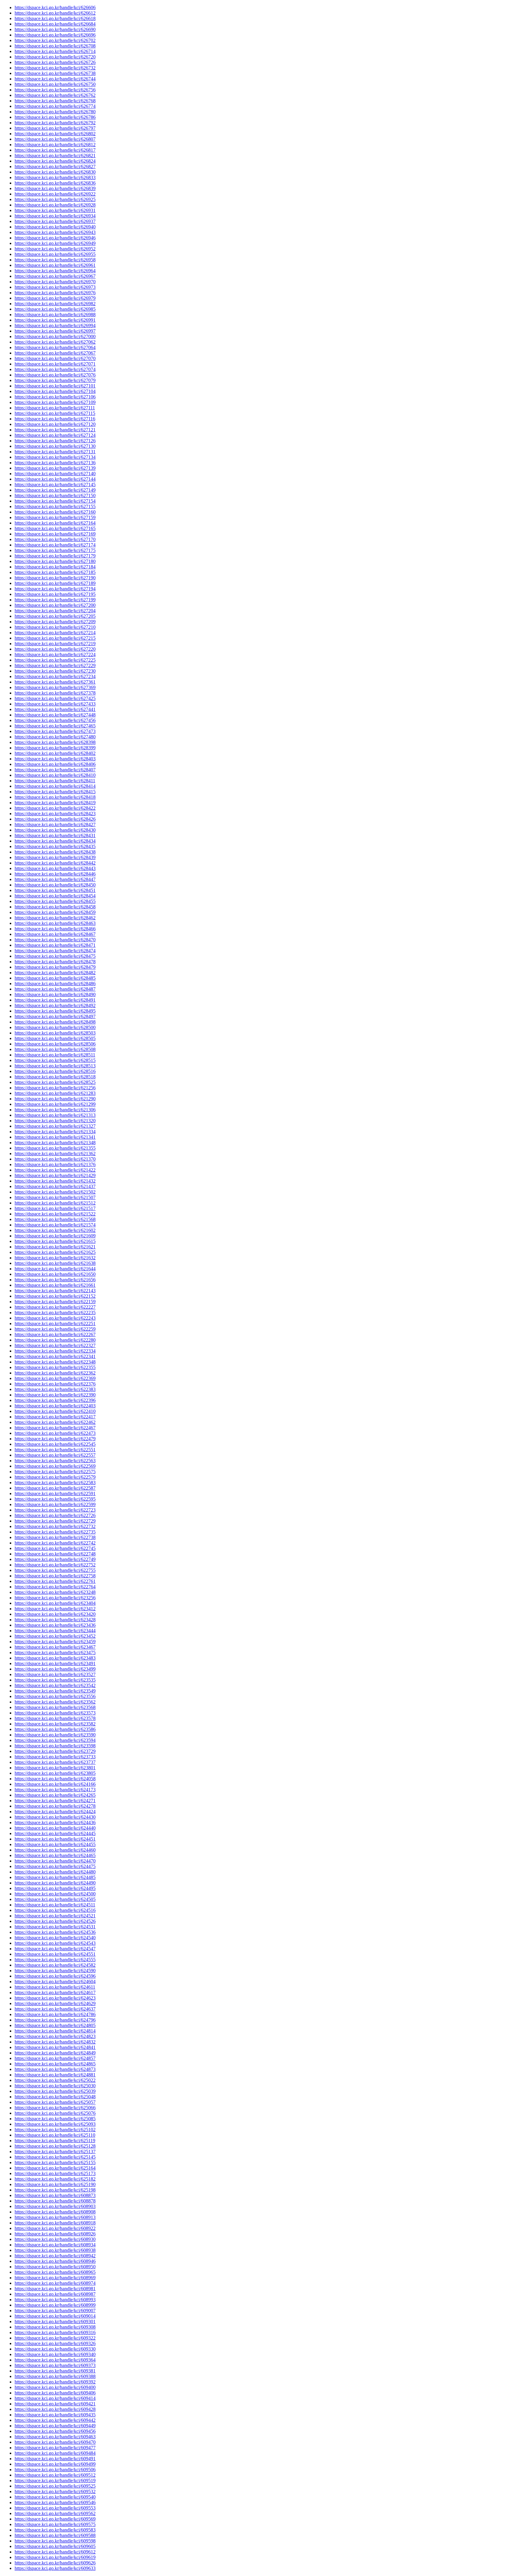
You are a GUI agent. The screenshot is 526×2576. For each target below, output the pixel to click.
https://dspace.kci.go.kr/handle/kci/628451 (55, 890)
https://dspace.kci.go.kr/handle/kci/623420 (55, 1614)
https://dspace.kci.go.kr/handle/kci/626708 (55, 46)
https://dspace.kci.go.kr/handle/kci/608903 (55, 2206)
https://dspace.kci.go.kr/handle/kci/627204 (55, 611)
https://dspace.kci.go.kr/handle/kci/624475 (55, 1866)
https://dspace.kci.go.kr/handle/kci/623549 (55, 1691)
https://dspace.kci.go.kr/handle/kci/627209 (55, 622)
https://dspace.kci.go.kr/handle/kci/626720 (55, 57)
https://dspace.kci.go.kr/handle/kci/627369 (55, 687)
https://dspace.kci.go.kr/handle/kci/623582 (55, 1724)
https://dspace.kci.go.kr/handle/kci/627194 (55, 589)
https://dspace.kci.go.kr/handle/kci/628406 (55, 764)
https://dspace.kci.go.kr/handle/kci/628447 (55, 879)
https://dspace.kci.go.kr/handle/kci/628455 (55, 901)
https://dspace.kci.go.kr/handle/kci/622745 (55, 1548)
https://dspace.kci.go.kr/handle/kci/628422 (55, 808)
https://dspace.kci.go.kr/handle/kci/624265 (55, 1795)
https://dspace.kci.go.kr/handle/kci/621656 (55, 1280)
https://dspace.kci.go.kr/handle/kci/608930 (55, 2239)
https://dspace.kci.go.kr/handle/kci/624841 (55, 2047)
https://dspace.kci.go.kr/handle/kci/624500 (55, 1894)
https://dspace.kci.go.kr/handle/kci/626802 (55, 134)
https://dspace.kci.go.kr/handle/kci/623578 (55, 1718)
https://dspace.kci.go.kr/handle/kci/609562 (55, 2513)
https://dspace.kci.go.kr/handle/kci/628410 (55, 775)
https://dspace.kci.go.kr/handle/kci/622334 (55, 1351)
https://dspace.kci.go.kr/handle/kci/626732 (55, 68)
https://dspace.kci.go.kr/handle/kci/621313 (55, 1115)
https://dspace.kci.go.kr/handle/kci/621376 (55, 1164)
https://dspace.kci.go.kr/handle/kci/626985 (55, 309)
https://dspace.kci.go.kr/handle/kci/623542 (55, 1685)
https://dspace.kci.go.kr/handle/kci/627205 (55, 616)
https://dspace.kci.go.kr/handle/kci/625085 (55, 2119)
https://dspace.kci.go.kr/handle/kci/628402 (55, 753)
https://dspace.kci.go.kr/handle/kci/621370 (55, 1159)
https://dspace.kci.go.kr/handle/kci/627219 (55, 644)
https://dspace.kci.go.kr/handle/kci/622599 (55, 1504)
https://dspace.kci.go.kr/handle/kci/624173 (55, 1790)
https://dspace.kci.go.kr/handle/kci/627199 (55, 600)
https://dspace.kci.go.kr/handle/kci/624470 (55, 1861)
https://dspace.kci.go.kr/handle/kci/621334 (55, 1132)
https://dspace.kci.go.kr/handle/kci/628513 (55, 1066)
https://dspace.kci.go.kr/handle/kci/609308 (55, 2327)
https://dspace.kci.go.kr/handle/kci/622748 (55, 1554)
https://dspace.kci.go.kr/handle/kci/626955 (55, 254)
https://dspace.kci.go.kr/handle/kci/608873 (55, 2195)
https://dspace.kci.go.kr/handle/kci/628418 (55, 797)
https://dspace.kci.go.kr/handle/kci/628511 (55, 1055)
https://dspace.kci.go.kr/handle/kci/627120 (55, 424)
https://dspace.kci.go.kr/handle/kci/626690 (55, 29)
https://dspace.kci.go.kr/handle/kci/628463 (55, 923)
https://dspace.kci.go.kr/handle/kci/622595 (55, 1499)
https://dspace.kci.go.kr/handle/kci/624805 (55, 2025)
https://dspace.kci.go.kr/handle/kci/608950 (55, 2267)
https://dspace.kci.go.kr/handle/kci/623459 (55, 1642)
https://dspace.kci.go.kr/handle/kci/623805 (55, 1773)
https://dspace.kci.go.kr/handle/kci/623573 (55, 1713)
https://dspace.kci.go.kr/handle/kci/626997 (55, 331)
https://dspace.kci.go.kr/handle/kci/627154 (55, 501)
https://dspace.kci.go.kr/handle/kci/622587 (55, 1488)
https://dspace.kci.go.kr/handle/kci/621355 (55, 1148)
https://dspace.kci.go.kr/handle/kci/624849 (55, 2053)
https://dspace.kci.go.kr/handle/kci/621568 (55, 1219)
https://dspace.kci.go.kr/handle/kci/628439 (55, 857)
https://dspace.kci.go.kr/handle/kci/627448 (55, 715)
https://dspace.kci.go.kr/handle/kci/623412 (55, 1609)
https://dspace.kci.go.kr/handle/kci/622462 (55, 1422)
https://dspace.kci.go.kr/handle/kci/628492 (55, 1005)
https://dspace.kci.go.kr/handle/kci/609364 (55, 2360)
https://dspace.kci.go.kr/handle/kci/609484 (55, 2453)
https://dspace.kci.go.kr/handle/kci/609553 (55, 2508)
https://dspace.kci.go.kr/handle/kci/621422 (55, 1170)
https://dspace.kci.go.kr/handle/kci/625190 (55, 2184)
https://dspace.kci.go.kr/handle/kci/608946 (55, 2261)
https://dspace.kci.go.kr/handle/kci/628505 (55, 1038)
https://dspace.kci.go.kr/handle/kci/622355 (55, 1367)
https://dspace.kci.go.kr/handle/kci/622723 (55, 1510)
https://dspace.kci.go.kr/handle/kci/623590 (55, 1735)
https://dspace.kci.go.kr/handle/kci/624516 (55, 1910)
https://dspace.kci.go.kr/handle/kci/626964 (55, 271)
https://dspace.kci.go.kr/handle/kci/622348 (55, 1362)
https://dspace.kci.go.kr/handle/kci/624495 (55, 1888)
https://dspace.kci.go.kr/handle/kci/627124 (55, 435)
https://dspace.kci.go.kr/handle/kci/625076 (55, 2113)
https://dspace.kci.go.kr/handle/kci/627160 (55, 512)
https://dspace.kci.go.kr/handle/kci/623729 (55, 1751)
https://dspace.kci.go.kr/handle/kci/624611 (55, 1987)
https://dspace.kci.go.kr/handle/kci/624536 (55, 1932)
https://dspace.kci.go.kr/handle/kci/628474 (55, 951)
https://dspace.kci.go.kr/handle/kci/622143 (55, 1291)
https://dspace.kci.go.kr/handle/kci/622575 (55, 1472)
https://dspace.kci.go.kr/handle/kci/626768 (55, 101)
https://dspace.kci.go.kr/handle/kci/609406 (55, 2393)
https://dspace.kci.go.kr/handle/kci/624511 (55, 1905)
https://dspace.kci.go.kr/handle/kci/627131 (55, 452)
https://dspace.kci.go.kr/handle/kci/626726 (55, 62)
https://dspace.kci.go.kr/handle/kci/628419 (55, 803)
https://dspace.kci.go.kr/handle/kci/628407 (55, 770)
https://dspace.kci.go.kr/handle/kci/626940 (55, 227)
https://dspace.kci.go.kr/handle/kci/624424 (55, 1812)
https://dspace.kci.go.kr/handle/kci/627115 (55, 413)
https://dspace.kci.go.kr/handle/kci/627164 (55, 523)
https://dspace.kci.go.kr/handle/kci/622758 (55, 1576)
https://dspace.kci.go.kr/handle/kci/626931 (55, 210)
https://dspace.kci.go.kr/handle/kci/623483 (55, 1658)
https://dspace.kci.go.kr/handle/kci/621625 (55, 1252)
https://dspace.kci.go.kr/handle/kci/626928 (55, 205)
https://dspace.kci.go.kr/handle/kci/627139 (55, 468)
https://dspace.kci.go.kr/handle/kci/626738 (55, 73)
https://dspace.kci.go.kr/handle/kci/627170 (55, 539)
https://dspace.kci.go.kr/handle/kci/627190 (55, 578)
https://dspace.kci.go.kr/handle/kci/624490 (55, 1883)
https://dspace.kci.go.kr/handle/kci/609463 (55, 2437)
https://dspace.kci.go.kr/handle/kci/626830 (55, 172)
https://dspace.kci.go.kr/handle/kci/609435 (55, 2415)
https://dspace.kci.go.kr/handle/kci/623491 (55, 1663)
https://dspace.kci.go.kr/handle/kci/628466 (55, 929)
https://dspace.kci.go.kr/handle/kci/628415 (55, 792)
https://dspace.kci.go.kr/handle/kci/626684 (55, 24)
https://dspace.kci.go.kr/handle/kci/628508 (55, 1049)
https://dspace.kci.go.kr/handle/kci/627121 (55, 430)
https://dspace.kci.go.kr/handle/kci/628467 (55, 934)
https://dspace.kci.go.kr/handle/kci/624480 (55, 1872)
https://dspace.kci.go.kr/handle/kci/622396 (55, 1400)
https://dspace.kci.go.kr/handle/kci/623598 (55, 1746)
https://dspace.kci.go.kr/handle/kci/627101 (55, 386)
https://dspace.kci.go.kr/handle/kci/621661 (55, 1285)
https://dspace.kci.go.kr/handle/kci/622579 (55, 1477)
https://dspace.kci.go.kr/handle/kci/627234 (55, 676)
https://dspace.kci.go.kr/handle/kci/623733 (55, 1757)
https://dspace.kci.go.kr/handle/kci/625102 (55, 2130)
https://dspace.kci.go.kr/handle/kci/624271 (55, 1801)
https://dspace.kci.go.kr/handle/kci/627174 (55, 545)
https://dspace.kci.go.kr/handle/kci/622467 (55, 1428)
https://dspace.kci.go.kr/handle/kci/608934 (55, 2245)
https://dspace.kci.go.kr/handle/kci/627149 (55, 490)
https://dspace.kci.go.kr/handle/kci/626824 (55, 161)
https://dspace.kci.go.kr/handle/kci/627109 (55, 402)
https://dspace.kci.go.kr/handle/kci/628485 (55, 978)
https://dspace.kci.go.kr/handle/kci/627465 (55, 726)
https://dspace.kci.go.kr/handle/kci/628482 (55, 973)
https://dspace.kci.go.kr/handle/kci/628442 (55, 863)
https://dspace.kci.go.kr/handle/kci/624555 (55, 1960)
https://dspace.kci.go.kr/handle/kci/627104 (55, 391)
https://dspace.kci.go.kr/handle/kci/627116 (55, 419)
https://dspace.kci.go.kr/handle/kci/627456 (55, 720)
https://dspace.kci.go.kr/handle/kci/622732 (55, 1526)
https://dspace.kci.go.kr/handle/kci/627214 (55, 633)
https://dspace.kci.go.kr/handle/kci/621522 (55, 1214)
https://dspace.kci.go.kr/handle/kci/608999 (55, 2305)
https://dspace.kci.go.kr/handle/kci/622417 (55, 1417)
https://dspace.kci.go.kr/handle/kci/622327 (55, 1345)
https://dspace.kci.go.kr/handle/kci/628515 (55, 1060)
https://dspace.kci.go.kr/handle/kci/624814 (55, 2031)
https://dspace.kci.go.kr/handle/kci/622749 (55, 1559)
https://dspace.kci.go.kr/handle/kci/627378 (55, 693)
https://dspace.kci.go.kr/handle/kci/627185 (55, 572)
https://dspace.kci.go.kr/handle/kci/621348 (55, 1143)
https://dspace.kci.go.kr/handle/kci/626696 (55, 35)
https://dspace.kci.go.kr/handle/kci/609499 (55, 2464)
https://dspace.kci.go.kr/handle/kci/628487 (55, 989)
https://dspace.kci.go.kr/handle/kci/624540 (55, 1938)
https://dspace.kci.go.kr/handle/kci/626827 (55, 166)
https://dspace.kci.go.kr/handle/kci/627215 (55, 638)
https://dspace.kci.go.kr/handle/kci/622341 (55, 1356)
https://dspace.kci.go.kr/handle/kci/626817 (55, 150)
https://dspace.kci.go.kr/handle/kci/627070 (55, 358)
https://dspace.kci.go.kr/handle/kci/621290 (55, 1099)
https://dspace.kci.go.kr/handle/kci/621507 (55, 1197)
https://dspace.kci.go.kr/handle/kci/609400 (55, 2387)
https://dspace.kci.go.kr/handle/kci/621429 (55, 1175)
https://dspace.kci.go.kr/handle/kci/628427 (55, 824)
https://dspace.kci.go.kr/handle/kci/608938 (55, 2250)
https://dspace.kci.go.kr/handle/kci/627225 (55, 660)
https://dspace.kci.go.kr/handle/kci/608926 (55, 2234)
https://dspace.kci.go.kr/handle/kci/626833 (55, 177)
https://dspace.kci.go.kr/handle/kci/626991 (55, 320)
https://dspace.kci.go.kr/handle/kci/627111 (55, 408)
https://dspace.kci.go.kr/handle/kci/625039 (55, 2091)
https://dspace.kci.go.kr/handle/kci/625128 (55, 2146)
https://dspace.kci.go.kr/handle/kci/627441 (55, 709)
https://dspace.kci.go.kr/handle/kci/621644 (55, 1269)
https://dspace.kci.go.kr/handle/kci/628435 (55, 846)
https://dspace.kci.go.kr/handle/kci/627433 (55, 704)
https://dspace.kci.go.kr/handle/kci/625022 (55, 2080)
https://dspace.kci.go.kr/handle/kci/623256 (55, 1598)
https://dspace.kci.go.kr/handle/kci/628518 (55, 1077)
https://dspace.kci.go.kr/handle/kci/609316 (55, 2332)
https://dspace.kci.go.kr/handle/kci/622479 (55, 1439)
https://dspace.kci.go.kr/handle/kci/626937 (55, 221)
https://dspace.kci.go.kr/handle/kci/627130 (55, 446)
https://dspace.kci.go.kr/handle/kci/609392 (55, 2382)
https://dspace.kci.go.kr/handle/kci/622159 (55, 1302)
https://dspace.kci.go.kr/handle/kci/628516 (55, 1071)
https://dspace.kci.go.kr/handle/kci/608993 (55, 2300)
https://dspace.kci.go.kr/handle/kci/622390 (55, 1395)
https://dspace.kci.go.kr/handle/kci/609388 (55, 2376)
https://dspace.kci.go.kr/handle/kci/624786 (55, 2014)
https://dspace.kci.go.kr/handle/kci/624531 (55, 1927)
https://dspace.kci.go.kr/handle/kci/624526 (55, 1921)
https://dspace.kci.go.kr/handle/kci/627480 (55, 737)
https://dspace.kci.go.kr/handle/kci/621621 (55, 1247)
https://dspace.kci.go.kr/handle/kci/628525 (55, 1082)
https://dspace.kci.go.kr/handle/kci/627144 (55, 479)
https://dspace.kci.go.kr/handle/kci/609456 (55, 2431)
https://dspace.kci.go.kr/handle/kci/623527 (55, 1674)
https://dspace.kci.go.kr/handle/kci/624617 (55, 1992)
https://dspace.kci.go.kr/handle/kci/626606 (55, 7)
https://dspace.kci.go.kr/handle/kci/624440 (55, 1828)
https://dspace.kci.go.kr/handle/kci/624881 (55, 2075)
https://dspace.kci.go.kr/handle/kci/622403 (55, 1406)
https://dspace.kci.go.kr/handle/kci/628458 (55, 907)
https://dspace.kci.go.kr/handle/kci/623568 (55, 1707)
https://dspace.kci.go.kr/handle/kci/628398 (55, 742)
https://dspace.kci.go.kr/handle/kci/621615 (55, 1241)
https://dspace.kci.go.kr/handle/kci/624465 (55, 1855)
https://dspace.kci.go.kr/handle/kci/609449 (55, 2426)
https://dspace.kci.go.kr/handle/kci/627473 (55, 731)
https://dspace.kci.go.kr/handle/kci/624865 (55, 2064)
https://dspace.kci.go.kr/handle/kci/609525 (55, 2486)
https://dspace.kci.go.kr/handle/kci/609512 (55, 2475)
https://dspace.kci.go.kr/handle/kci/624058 (55, 1779)
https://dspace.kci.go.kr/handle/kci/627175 (55, 550)
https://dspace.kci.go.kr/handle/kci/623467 (55, 1647)
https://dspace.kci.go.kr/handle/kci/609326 (55, 2343)
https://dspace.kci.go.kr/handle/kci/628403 (55, 759)
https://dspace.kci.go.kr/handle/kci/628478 (55, 962)
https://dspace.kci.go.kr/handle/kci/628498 (55, 1022)
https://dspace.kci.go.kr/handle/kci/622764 (55, 1587)
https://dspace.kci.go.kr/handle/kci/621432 (55, 1181)
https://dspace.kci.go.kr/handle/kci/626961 (55, 265)
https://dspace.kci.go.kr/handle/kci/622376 (55, 1384)
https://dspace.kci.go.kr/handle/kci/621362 (55, 1154)
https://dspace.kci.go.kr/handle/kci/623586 (55, 1729)
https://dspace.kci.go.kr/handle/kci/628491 (55, 1000)
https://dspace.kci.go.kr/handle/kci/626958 (55, 260)
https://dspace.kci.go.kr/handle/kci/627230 (55, 671)
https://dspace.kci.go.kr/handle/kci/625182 (55, 2179)
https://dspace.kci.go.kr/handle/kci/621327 (55, 1126)
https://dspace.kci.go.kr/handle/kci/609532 (55, 2491)
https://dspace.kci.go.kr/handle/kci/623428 (55, 1620)
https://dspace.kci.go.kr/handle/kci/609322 (55, 2338)
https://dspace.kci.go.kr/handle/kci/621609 (55, 1236)
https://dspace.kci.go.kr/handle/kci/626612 (55, 13)
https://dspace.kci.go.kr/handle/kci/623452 (55, 1636)
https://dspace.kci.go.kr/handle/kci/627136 (55, 463)
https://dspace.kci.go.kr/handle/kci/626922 (55, 194)
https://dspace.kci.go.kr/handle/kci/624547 (55, 1949)
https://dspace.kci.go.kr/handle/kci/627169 (55, 534)
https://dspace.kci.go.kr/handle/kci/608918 (55, 2223)
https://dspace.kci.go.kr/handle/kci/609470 (55, 2442)
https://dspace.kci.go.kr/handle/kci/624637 (55, 2009)
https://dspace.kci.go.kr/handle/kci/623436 (55, 1625)
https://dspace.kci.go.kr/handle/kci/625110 (55, 2135)
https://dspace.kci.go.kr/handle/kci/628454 (55, 896)
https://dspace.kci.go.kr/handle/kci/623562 (55, 1702)
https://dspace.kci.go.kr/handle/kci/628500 (55, 1027)
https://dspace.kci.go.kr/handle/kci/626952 (55, 249)
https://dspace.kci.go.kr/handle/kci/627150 (55, 495)
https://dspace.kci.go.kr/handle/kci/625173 (55, 2173)
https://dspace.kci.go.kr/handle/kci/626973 (55, 287)
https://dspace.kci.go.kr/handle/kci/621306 (55, 1110)
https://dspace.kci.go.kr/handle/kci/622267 (55, 1334)
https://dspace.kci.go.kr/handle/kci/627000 (55, 336)
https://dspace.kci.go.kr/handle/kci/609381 (55, 2371)
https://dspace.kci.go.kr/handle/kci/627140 (55, 474)
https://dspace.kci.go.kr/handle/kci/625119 (55, 2141)
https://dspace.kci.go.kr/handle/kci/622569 (55, 1466)
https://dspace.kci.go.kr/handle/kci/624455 (55, 1844)
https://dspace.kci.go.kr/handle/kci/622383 (55, 1389)
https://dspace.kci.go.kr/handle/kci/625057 (55, 2102)
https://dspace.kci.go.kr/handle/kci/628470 (55, 940)
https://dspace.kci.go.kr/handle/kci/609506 (55, 2470)
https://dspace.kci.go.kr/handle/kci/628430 (55, 830)
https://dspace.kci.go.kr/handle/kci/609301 (55, 2321)
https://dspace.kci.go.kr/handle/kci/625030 (55, 2086)
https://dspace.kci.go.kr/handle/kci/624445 (55, 1833)
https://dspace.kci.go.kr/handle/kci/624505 (55, 1899)
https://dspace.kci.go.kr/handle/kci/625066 (55, 2108)
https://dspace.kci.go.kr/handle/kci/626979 (55, 298)
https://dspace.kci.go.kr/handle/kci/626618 (55, 18)
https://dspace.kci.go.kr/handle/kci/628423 (55, 814)
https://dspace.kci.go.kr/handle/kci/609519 (55, 2480)
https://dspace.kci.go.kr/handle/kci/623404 (55, 1603)
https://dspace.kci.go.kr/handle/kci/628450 (55, 885)
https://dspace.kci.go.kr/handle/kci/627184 (55, 567)
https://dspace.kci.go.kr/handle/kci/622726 (55, 1515)
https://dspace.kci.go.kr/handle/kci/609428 (55, 2409)
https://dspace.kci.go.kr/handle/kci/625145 (55, 2157)
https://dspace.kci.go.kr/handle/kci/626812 (55, 145)
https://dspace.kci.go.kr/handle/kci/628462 (55, 918)
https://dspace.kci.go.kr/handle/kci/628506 (55, 1044)
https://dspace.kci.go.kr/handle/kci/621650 (55, 1274)
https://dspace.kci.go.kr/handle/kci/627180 (55, 561)
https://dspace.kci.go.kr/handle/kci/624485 (55, 1877)
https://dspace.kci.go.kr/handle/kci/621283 (55, 1093)
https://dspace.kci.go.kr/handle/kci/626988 (55, 315)
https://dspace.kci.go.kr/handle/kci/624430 (55, 1817)
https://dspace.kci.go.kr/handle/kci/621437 (55, 1186)
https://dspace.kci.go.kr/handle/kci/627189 (55, 583)
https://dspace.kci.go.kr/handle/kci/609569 (55, 2519)
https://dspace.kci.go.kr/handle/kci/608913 (55, 2217)
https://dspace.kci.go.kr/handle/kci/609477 (55, 2448)
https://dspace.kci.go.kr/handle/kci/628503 (55, 1033)
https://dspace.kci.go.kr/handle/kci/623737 (55, 1762)
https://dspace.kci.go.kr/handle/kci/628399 (55, 748)
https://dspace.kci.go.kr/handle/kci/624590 (55, 1971)
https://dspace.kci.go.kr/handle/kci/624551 (55, 1954)
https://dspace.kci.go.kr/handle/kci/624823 (55, 2036)
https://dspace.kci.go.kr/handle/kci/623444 (55, 1631)
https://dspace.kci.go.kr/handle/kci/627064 (55, 347)
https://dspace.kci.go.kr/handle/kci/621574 (55, 1225)
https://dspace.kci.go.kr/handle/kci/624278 (55, 1806)
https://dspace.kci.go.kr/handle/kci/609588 (55, 2535)
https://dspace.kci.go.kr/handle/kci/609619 (55, 2557)
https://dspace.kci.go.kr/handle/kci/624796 (55, 2020)
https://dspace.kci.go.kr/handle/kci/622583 (55, 1483)
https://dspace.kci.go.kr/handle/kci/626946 (55, 238)
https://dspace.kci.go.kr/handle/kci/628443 (55, 868)
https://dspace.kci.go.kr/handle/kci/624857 (55, 2058)
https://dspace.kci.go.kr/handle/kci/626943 (55, 232)
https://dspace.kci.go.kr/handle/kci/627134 (55, 457)
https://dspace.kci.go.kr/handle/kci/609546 (55, 2502)
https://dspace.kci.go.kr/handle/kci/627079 (55, 380)
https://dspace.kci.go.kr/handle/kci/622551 (55, 1450)
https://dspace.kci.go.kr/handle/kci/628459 (55, 912)
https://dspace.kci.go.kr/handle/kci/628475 (55, 956)
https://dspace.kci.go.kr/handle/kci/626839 (55, 188)
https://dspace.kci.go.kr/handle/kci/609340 (55, 2354)
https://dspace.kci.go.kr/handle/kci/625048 (55, 2097)
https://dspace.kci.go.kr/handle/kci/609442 (55, 2420)
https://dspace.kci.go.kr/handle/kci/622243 (55, 1318)
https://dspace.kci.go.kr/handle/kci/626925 (55, 199)
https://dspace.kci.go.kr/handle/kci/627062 (55, 342)
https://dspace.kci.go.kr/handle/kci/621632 (55, 1258)
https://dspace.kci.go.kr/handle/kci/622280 (55, 1340)
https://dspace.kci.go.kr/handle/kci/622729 (55, 1521)
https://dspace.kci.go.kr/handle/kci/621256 (55, 1088)
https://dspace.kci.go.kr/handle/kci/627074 (55, 369)
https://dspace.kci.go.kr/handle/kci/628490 (55, 994)
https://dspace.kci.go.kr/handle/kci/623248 (55, 1592)
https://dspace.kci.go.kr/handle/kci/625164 (55, 2168)
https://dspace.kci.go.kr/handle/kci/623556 (55, 1696)
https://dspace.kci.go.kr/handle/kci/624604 (55, 1982)
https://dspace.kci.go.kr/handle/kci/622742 (55, 1543)
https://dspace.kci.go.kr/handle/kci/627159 (55, 517)
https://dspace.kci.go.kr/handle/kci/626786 (55, 117)
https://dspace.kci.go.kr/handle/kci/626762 (55, 95)
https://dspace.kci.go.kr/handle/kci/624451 (55, 1839)
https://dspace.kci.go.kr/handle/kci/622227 (55, 1307)
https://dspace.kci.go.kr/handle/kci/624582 (55, 1965)
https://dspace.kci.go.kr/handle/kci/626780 (55, 112)
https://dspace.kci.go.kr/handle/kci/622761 (55, 1581)
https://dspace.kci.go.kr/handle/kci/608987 (55, 2294)
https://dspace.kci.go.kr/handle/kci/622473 (55, 1433)
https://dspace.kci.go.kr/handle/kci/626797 (55, 128)
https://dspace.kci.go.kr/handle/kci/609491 (55, 2459)
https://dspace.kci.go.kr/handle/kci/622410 (55, 1411)
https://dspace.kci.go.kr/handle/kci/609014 (55, 2316)
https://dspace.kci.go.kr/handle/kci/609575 (55, 2524)
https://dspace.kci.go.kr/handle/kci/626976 (55, 293)
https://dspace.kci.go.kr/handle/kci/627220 (55, 649)
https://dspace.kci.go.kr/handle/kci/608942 (55, 2256)
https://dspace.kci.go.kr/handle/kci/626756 (55, 90)
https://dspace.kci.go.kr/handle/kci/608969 (55, 2278)
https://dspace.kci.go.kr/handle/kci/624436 (55, 1822)
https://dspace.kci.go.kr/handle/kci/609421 (55, 2404)
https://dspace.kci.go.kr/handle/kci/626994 (55, 326)
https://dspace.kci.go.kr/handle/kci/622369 (55, 1378)
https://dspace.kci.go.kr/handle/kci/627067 (55, 353)
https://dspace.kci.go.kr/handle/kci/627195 (55, 594)
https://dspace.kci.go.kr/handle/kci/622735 (55, 1532)
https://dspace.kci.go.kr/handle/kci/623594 (55, 1740)
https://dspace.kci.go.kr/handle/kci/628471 (55, 945)
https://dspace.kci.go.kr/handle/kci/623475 (55, 1652)
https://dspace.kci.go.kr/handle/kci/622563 (55, 1461)
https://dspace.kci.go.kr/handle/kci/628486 (55, 984)
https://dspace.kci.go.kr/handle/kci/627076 (55, 375)
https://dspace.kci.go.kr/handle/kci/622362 (55, 1373)
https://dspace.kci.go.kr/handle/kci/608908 (55, 2212)
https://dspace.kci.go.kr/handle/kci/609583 (55, 2530)
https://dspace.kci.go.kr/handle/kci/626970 (55, 282)
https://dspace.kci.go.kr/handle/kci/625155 (55, 2162)
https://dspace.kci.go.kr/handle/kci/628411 (55, 781)
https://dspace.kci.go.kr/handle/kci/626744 (55, 79)
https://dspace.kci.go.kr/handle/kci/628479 (55, 967)
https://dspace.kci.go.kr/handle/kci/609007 (55, 2311)
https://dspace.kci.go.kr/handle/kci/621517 (55, 1208)
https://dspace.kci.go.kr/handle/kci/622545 (55, 1444)
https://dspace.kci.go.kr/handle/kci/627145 (55, 485)
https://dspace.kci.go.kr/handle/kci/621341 (55, 1137)
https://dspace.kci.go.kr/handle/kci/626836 (55, 183)
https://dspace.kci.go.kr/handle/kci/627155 (55, 506)
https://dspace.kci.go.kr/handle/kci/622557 (55, 1455)
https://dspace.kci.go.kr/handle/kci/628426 (55, 819)
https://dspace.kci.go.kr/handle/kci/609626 (55, 2563)
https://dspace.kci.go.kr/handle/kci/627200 (55, 605)
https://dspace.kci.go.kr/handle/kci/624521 (55, 1916)
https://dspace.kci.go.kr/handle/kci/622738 (55, 1537)
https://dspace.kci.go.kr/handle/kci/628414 (55, 786)
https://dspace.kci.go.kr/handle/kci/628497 (55, 1016)
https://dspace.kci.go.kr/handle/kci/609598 (55, 2541)
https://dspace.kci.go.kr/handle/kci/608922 (55, 2228)
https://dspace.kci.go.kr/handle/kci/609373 (55, 2365)
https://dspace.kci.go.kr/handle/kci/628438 (55, 852)
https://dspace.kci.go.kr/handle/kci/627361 (55, 682)
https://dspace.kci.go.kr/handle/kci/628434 (55, 841)
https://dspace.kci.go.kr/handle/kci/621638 (55, 1263)
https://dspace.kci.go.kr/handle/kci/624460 (55, 1850)
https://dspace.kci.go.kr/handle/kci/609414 (55, 2398)
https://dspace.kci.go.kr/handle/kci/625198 (55, 2190)
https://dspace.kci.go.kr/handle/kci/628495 (55, 1011)
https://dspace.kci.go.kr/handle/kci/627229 (55, 665)
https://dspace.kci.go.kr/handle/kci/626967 (55, 276)
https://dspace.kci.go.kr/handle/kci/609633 (55, 2568)
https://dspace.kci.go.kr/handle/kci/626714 (55, 51)
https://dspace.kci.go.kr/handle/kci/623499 (55, 1669)
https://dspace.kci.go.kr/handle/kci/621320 (55, 1121)
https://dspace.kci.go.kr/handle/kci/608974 (55, 2283)
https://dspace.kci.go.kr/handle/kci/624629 (55, 2003)
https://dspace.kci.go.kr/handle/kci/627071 (55, 364)
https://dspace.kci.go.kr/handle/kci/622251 (55, 1323)
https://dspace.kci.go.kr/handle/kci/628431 (55, 835)
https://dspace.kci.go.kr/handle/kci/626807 (55, 139)
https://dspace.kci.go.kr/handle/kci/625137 (55, 2151)
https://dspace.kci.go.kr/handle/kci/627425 (55, 698)
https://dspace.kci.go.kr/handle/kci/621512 (55, 1203)
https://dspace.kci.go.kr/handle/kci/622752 (55, 1565)
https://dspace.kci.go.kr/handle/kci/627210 (55, 627)
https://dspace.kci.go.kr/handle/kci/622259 (55, 1329)
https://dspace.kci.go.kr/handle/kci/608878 (55, 2201)
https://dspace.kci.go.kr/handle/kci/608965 (55, 2272)
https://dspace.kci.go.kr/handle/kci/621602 (55, 1230)
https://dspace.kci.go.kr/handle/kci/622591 (55, 1493)
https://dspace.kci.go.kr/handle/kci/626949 (55, 243)
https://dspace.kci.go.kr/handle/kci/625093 (55, 2124)
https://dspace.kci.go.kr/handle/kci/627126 (55, 441)
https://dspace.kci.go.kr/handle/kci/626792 (55, 123)
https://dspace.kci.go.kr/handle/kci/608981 (55, 2289)
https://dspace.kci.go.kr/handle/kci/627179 (55, 556)
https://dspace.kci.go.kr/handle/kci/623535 (55, 1680)
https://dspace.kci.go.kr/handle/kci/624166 (55, 1784)
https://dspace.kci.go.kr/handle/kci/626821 (55, 156)
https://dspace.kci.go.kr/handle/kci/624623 (55, 1998)
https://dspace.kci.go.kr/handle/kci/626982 (55, 304)
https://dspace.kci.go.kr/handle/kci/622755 (55, 1570)
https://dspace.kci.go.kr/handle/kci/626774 (55, 106)
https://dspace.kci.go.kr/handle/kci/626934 (55, 216)
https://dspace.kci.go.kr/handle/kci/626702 (55, 40)
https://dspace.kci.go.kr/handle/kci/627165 (55, 528)
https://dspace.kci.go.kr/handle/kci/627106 (55, 397)
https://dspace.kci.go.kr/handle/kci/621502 (55, 1192)
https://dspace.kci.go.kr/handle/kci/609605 (55, 2546)
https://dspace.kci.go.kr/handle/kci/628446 (55, 874)
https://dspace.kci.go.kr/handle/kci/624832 (55, 2042)
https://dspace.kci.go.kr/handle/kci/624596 (55, 1976)
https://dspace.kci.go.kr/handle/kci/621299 (55, 1104)
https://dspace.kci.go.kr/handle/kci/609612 (55, 2552)
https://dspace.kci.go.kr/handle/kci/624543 (55, 1943)
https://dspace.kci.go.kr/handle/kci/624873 (55, 2069)
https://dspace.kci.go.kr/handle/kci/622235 (55, 1313)
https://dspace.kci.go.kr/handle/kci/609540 (55, 2497)
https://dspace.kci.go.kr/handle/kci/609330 (55, 2349)
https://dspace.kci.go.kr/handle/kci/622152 (55, 1296)
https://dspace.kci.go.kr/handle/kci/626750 (55, 84)
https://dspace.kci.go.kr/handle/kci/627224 (55, 655)
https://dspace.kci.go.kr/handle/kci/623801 (55, 1768)
